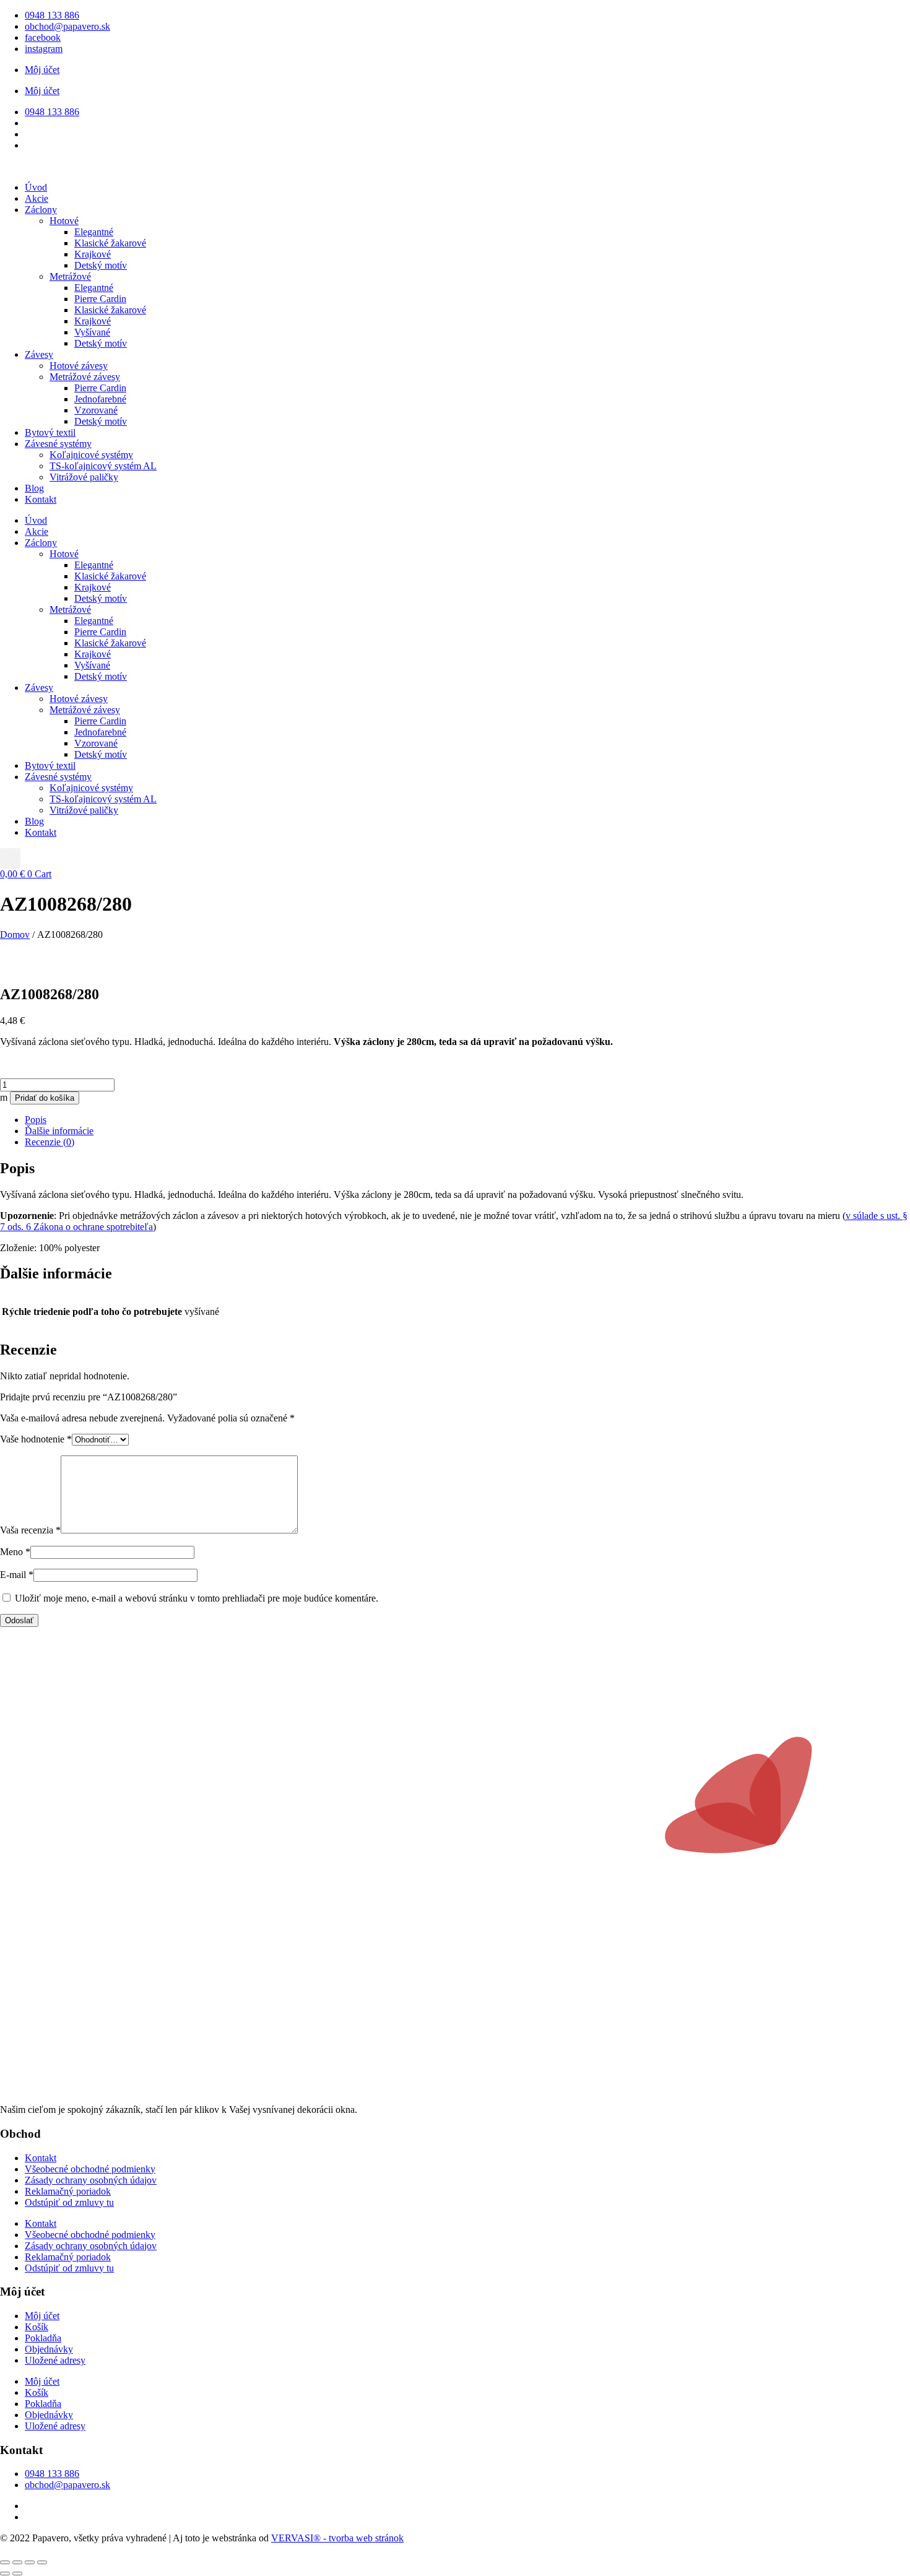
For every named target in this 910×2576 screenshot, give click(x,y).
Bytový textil (50, 432)
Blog (34, 488)
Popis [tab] (36, 1120)
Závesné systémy (58, 444)
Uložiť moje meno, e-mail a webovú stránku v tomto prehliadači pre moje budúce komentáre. (197, 1598)
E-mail (17, 1575)
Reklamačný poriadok (68, 2191)
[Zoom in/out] (5, 2562)
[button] (10, 858)
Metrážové (70, 276)
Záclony (41, 210)
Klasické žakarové (110, 243)
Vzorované (96, 410)
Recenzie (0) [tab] (50, 1142)
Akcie (37, 198)
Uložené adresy (55, 2360)
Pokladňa (43, 2338)
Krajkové (93, 254)
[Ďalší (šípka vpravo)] (17, 2574)
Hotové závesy (79, 366)
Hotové (64, 221)
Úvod (36, 187)
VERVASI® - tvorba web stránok (337, 2538)
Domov (15, 935)
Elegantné (94, 232)
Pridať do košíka (45, 1098)
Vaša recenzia (30, 1530)
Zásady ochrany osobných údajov (91, 2180)
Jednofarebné (100, 399)
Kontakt (41, 499)
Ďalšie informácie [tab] (59, 1131)
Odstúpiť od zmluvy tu (69, 2202)
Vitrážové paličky (84, 477)
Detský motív (101, 265)
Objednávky (49, 2349)
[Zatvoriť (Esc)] (42, 2562)
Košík (37, 2327)
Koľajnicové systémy (91, 455)
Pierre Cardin (100, 299)
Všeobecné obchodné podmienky (90, 2169)
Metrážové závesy (85, 377)
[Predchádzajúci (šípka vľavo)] (5, 2574)
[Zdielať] (30, 2562)
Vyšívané (92, 332)
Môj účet (42, 70)
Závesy (39, 354)
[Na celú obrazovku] (17, 2562)
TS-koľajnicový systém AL (103, 466)
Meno (15, 1552)
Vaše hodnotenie (36, 1439)
